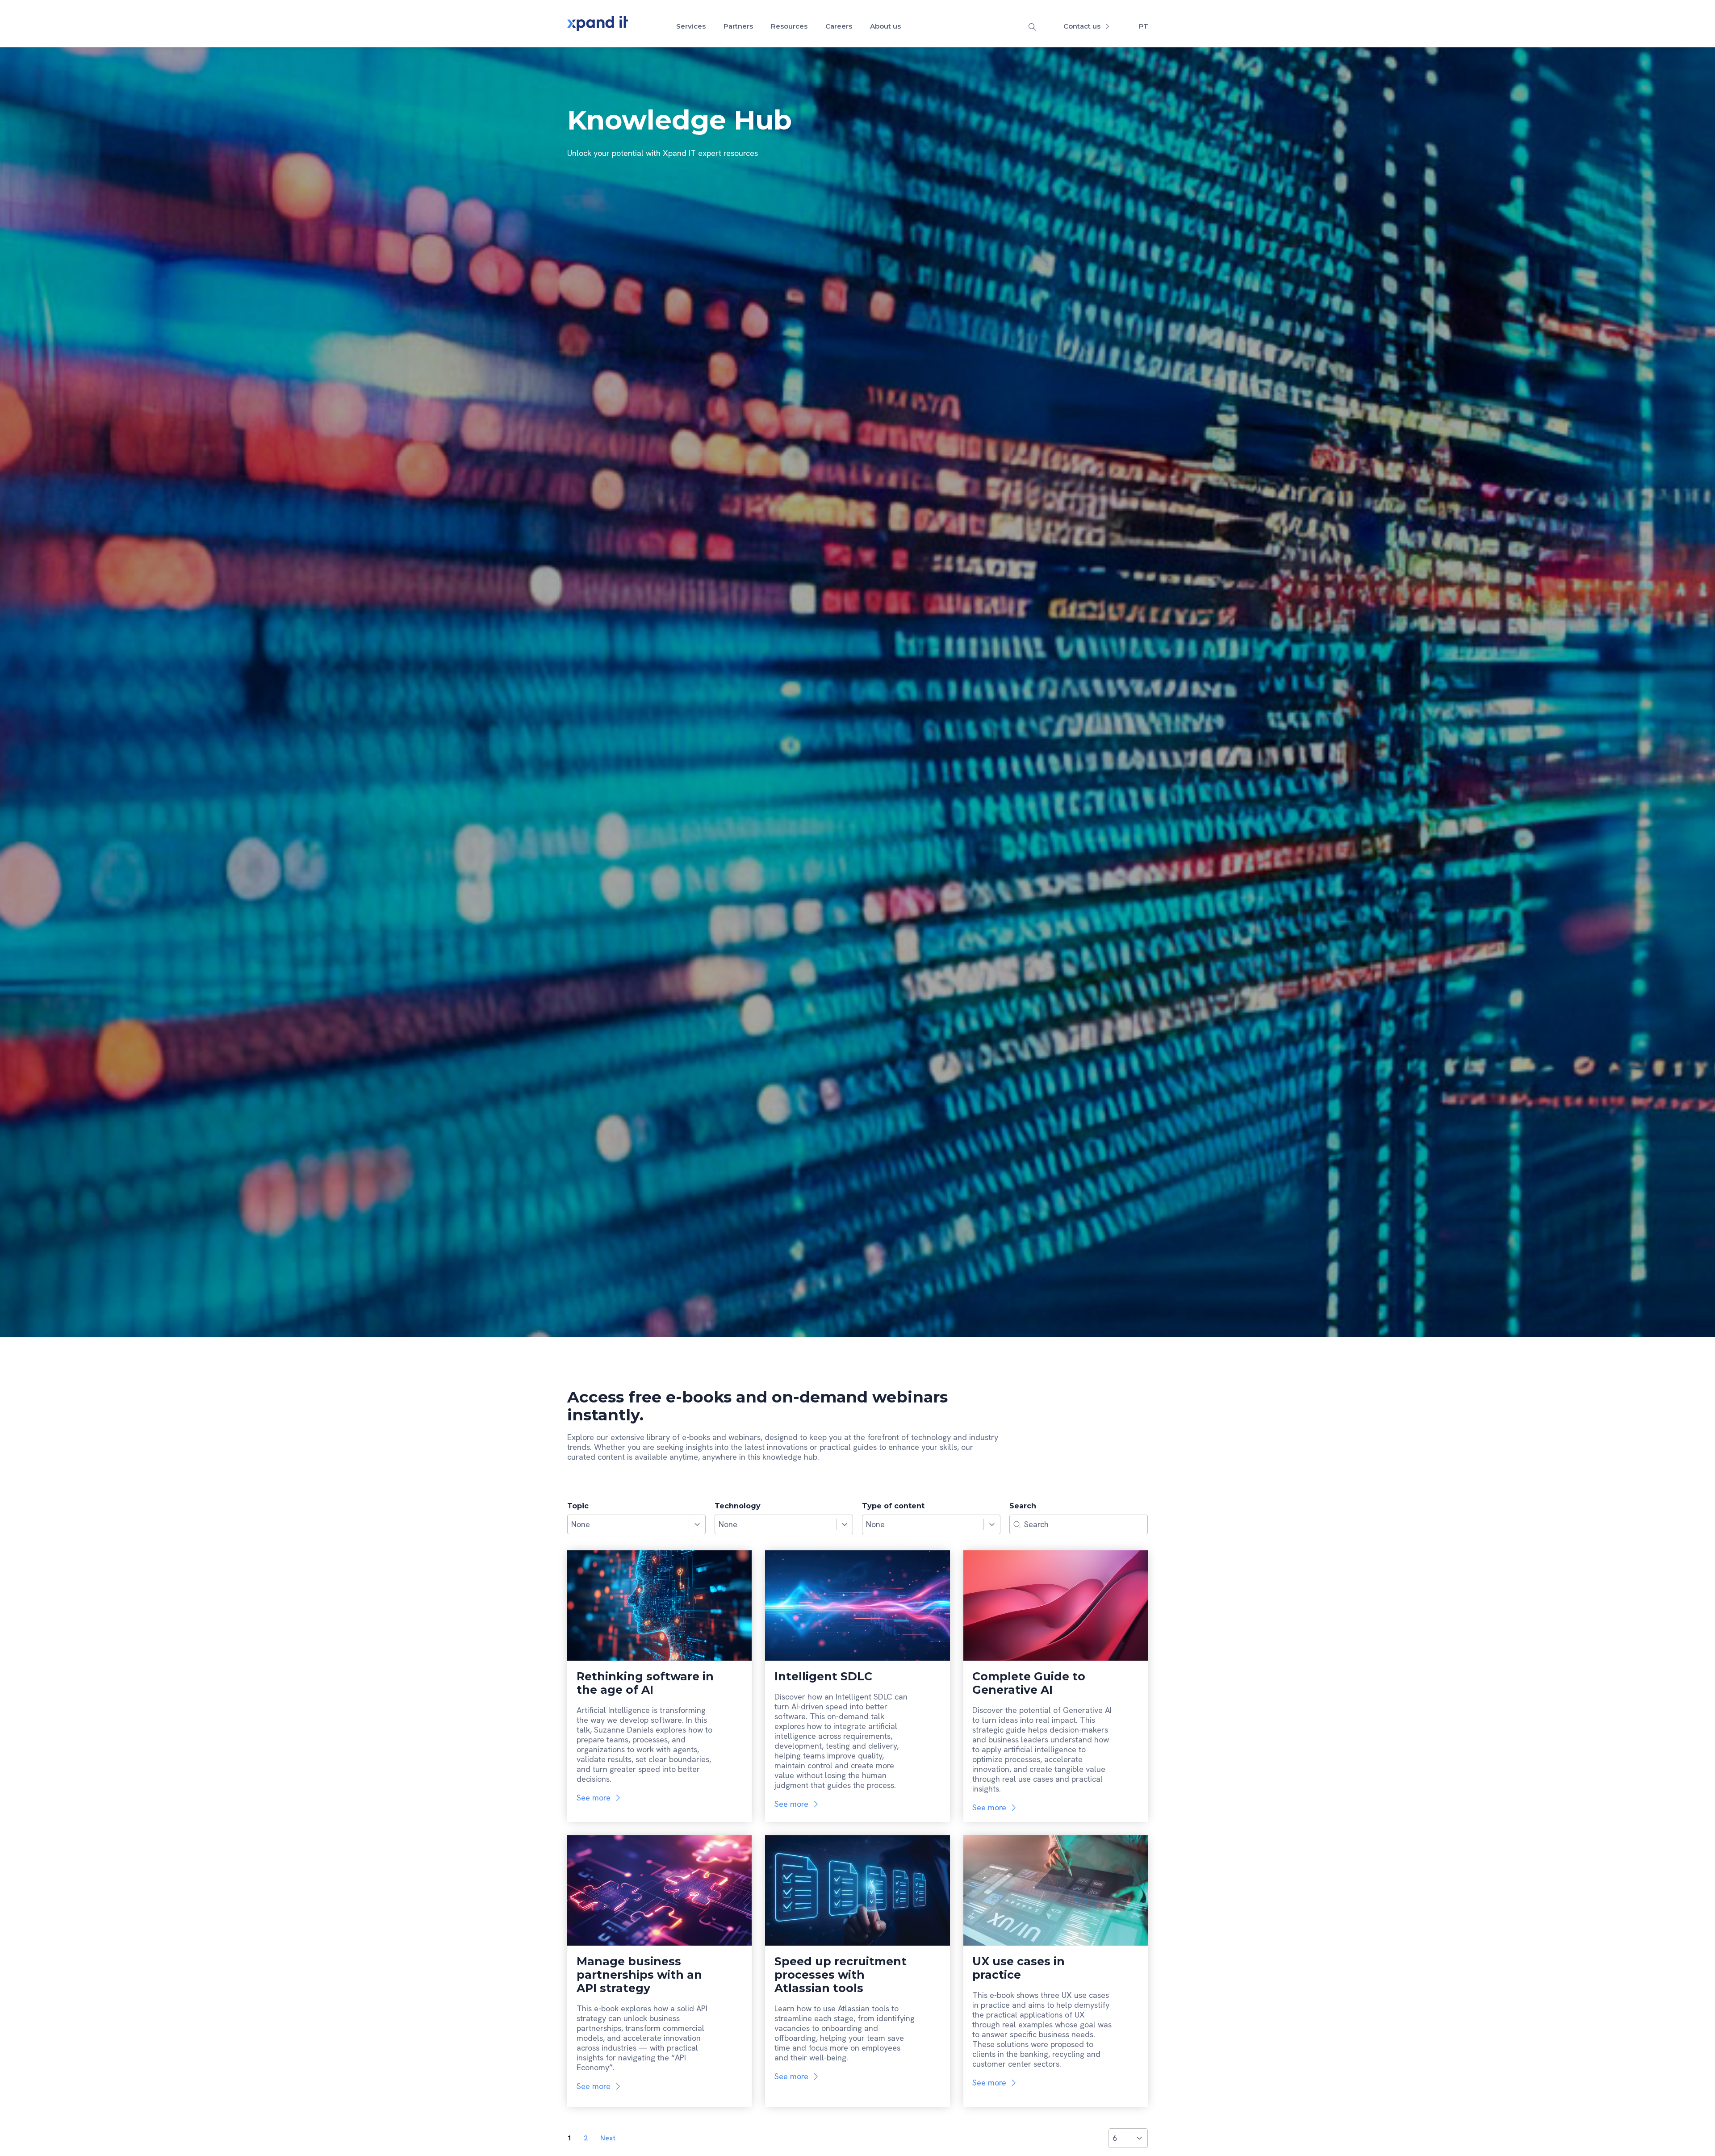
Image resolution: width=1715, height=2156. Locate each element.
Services (691, 26)
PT (1144, 26)
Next (608, 2138)
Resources (789, 26)
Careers (839, 26)
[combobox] (628, 1524)
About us (885, 26)
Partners (738, 26)
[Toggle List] (697, 1524)
